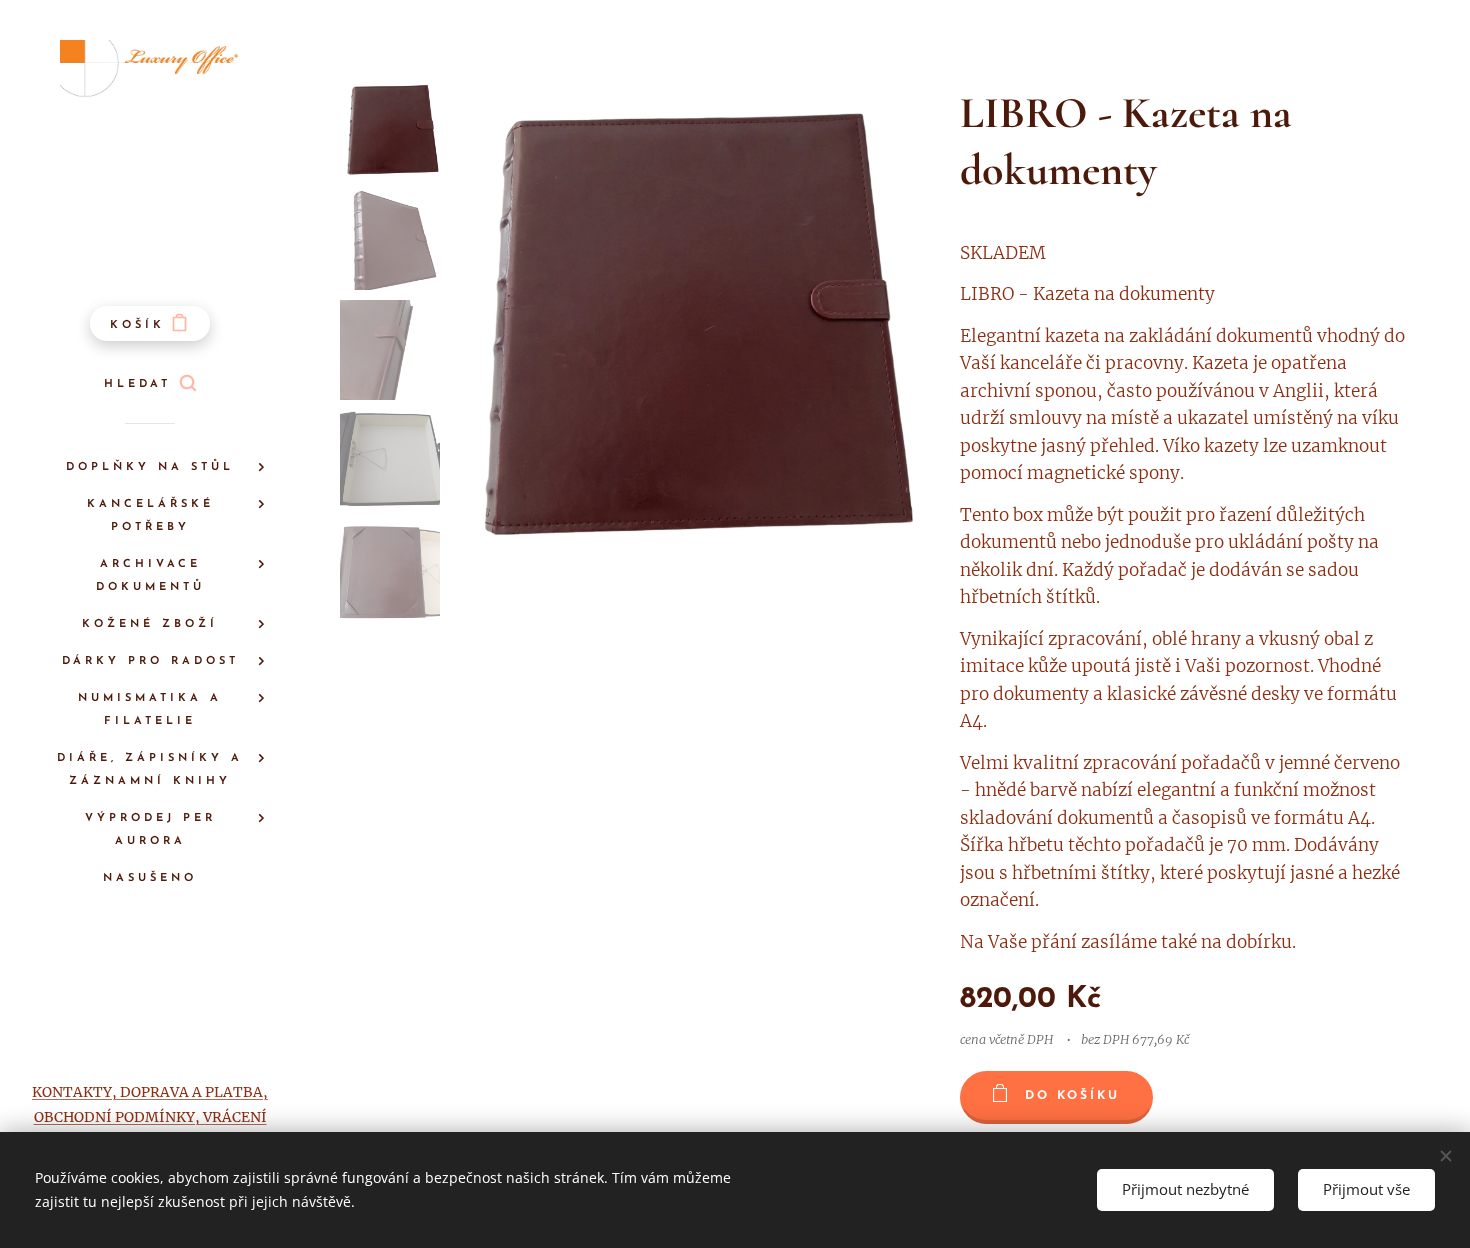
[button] (150, 385)
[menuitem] (150, 467)
